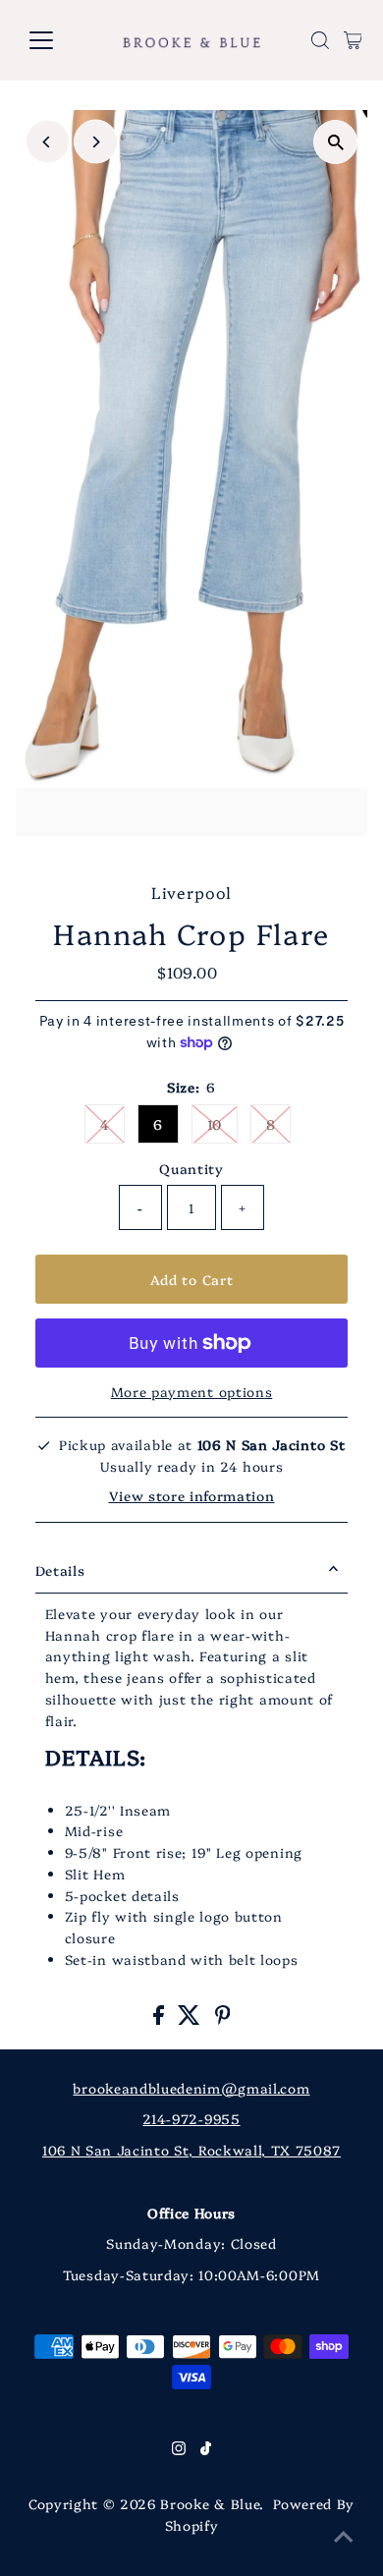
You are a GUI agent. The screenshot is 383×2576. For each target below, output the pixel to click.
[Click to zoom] (335, 142)
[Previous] (48, 142)
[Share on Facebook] (161, 2019)
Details (60, 1570)
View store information (192, 1495)
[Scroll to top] (344, 2537)
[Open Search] (320, 40)
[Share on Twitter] (191, 2019)
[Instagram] (179, 2449)
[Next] (96, 142)
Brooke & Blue (210, 2503)
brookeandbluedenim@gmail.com (191, 2088)
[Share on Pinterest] (223, 2019)
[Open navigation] (57, 40)
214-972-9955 (191, 2118)
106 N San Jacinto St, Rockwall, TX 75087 (191, 2150)
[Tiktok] (206, 2449)
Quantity (191, 1168)
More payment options (192, 1391)
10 (215, 1124)
